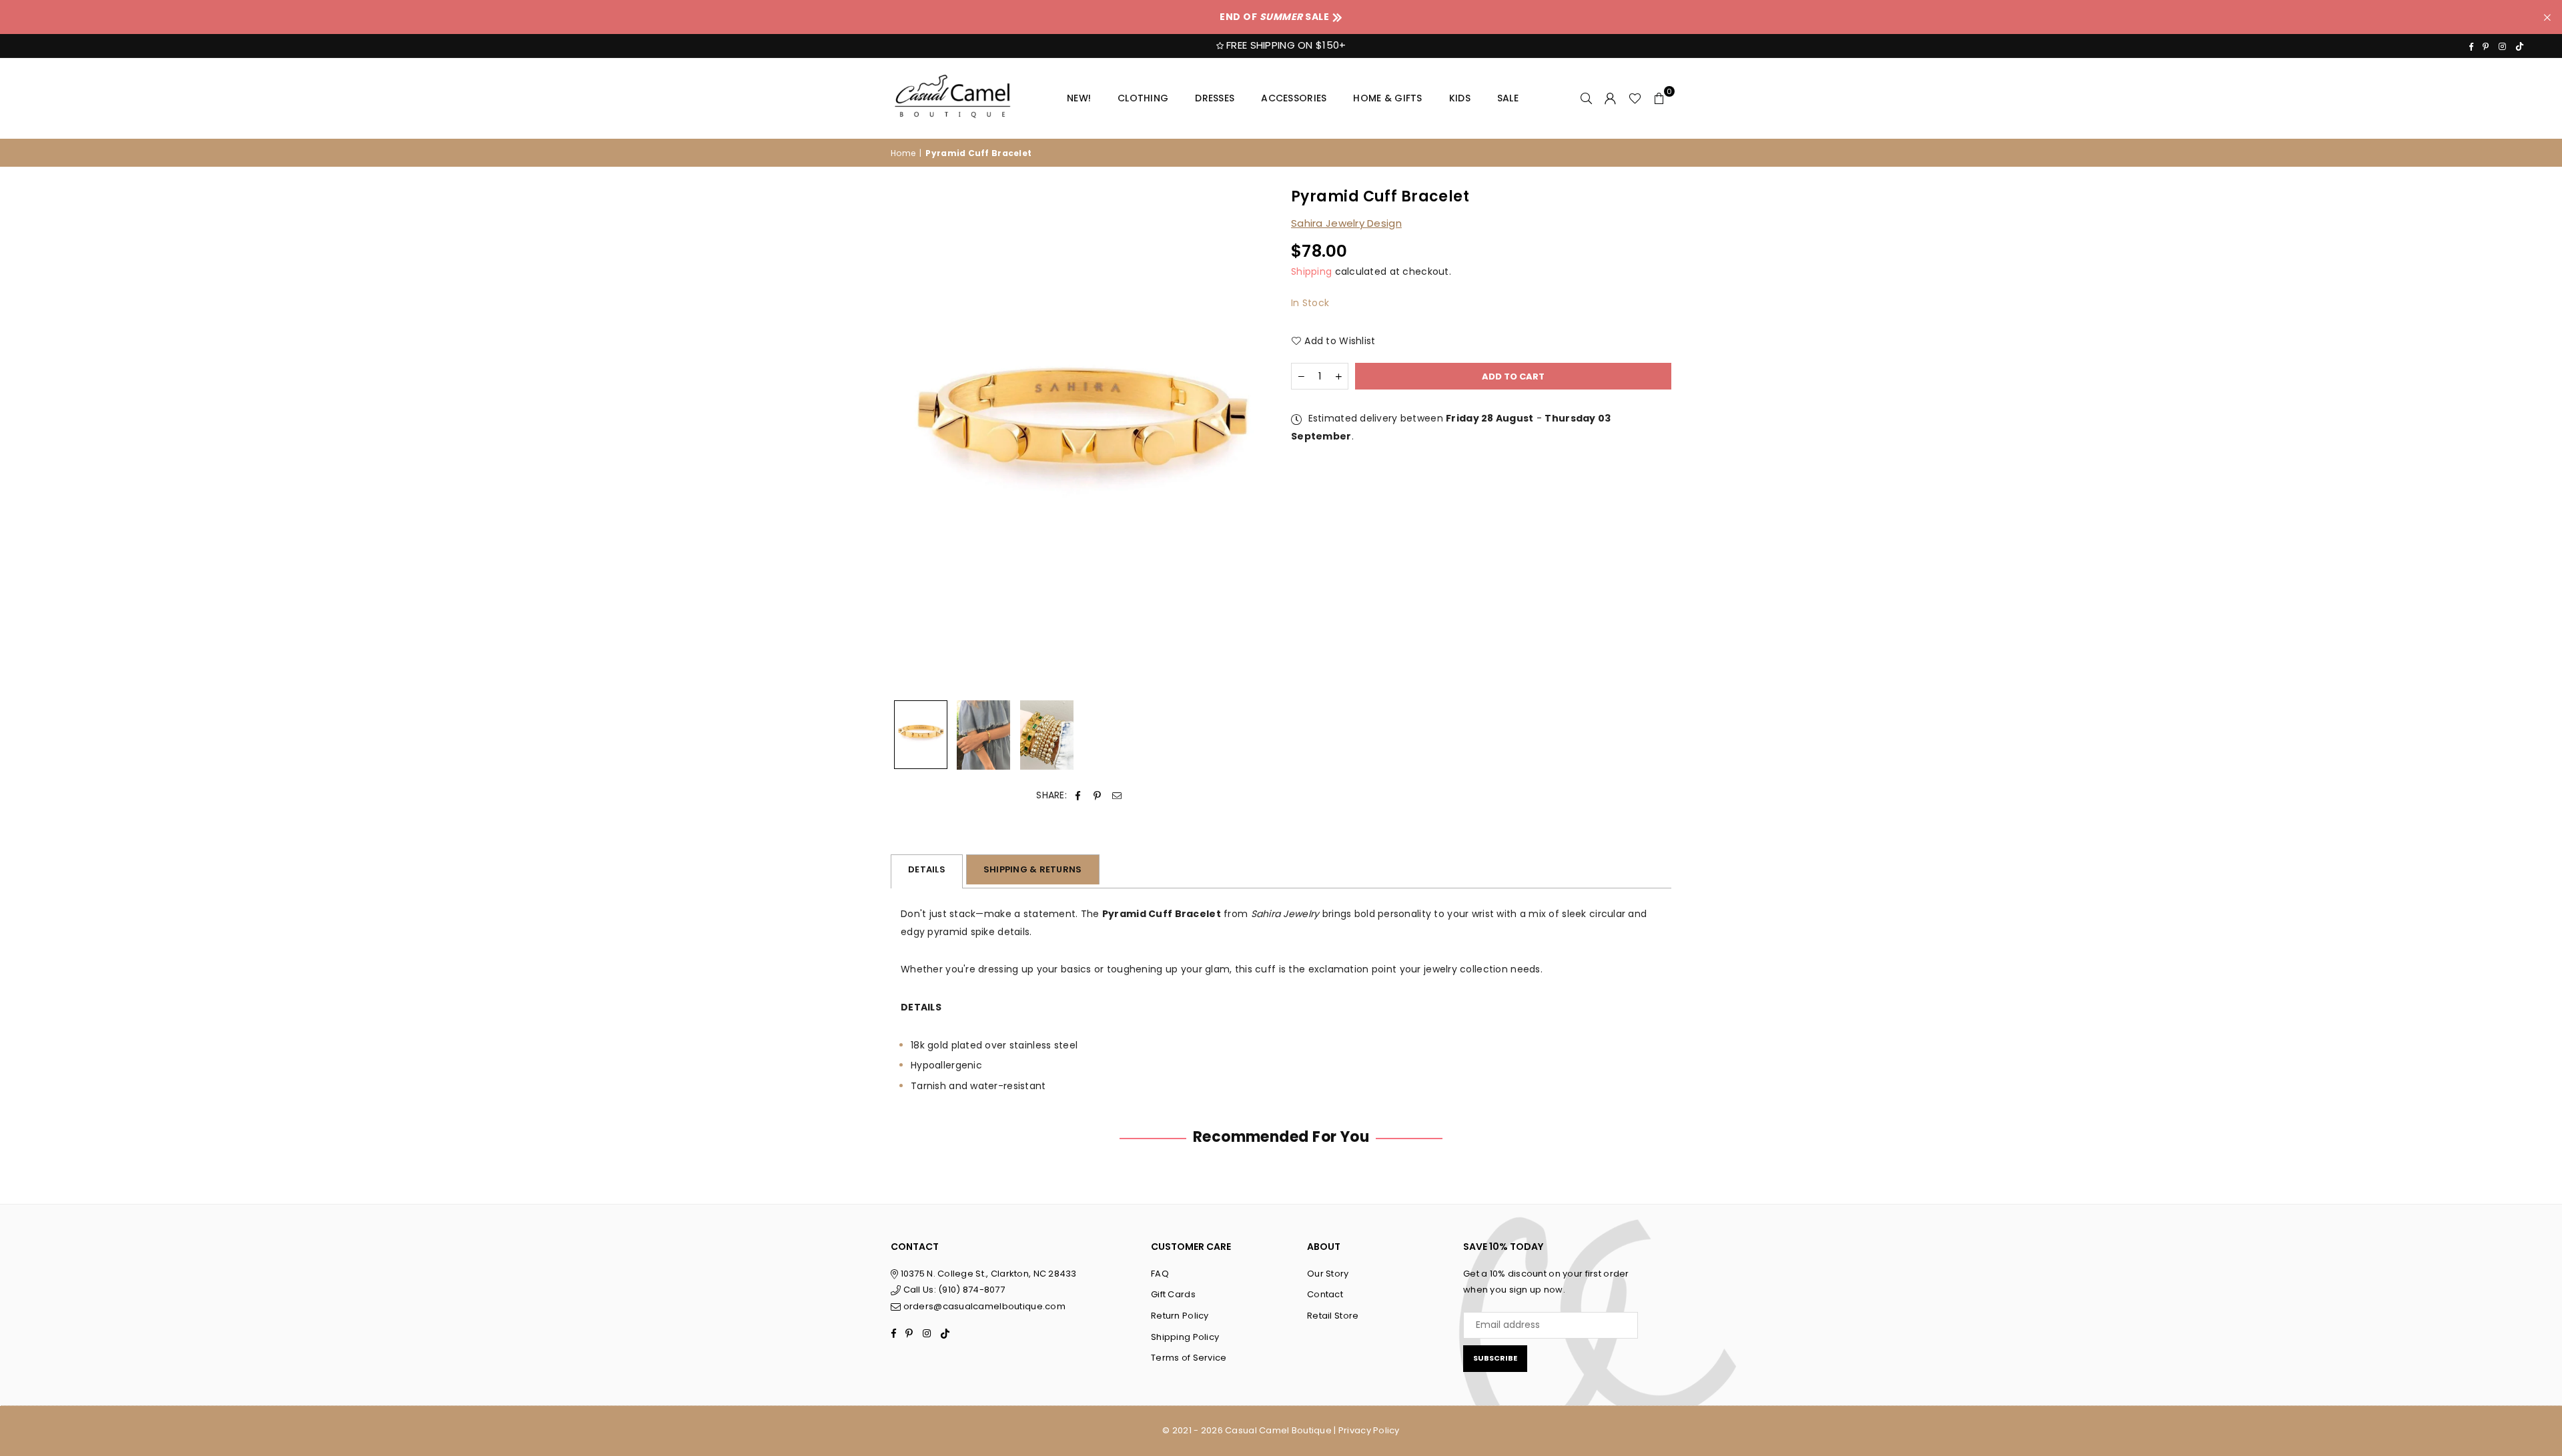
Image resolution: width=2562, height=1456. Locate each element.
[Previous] (909, 441)
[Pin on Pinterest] (1097, 795)
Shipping (1311, 271)
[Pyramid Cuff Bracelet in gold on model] (983, 735)
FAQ (1160, 1274)
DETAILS (927, 869)
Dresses (1215, 98)
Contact (1325, 1294)
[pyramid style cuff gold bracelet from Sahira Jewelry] (921, 735)
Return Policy (1180, 1316)
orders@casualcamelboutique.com (984, 1306)
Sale (1508, 98)
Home (903, 153)
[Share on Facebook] (1078, 795)
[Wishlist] (1635, 98)
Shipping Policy (1185, 1337)
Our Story (1328, 1274)
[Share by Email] (1117, 795)
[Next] (1253, 441)
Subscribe (1495, 1358)
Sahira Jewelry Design (1346, 223)
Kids (1460, 98)
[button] (1659, 98)
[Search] (1587, 98)
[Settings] (1611, 98)
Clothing (1143, 98)
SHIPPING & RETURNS (1033, 869)
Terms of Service (1189, 1358)
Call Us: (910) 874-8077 (953, 1290)
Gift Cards (1173, 1294)
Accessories (1294, 98)
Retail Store (1333, 1316)
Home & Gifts (1387, 98)
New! (1079, 98)
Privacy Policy (1369, 1430)
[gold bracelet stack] (1047, 735)
